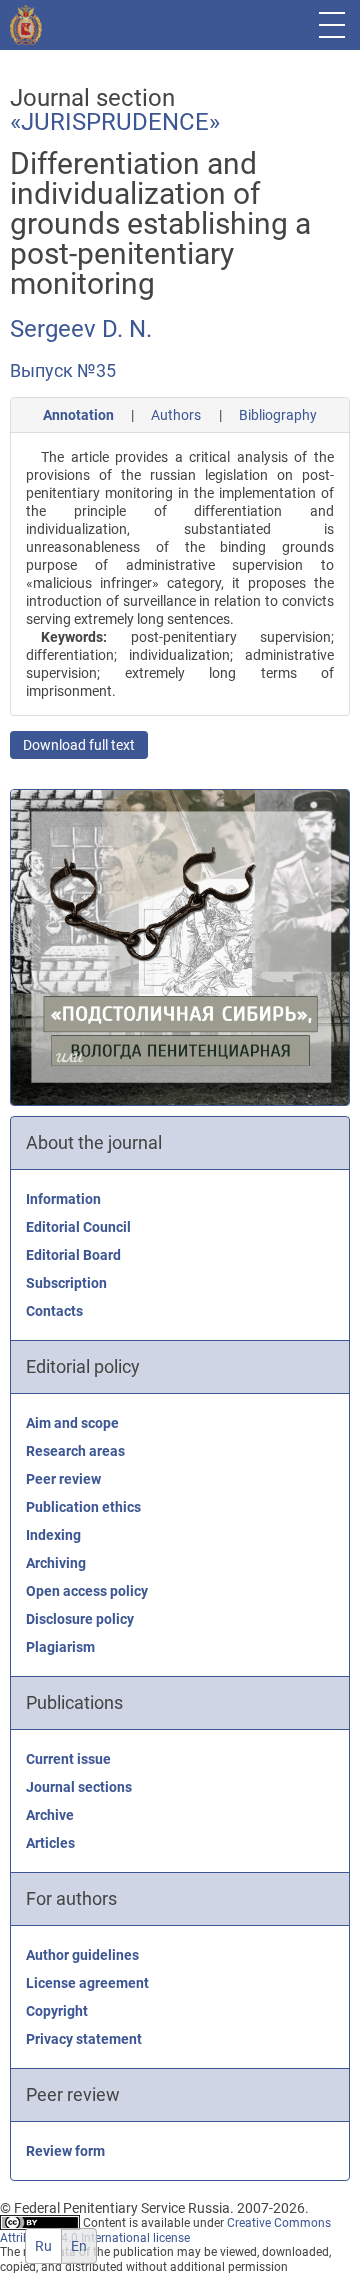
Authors (176, 415)
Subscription (66, 1283)
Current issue (68, 1759)
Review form (65, 2151)
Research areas (75, 1451)
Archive (50, 1815)
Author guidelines (82, 1955)
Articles (50, 1843)
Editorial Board (73, 1255)
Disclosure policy (80, 1619)
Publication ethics (83, 1507)
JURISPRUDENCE (115, 122)
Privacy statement (84, 2039)
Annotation (78, 415)
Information (63, 1199)
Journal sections (79, 1787)
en (79, 2246)
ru (43, 2246)
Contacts (54, 1311)
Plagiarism (60, 1647)
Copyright (57, 2011)
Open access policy (87, 1591)
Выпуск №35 (63, 370)
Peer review (63, 1479)
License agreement (87, 1983)
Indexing (53, 1535)
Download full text (79, 745)
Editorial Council (78, 1227)
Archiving (56, 1563)
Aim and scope (72, 1423)
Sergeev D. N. (81, 329)
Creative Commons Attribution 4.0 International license (165, 2230)
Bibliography (278, 415)
